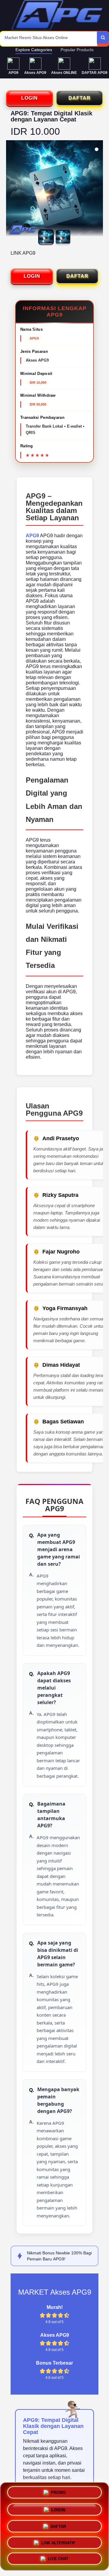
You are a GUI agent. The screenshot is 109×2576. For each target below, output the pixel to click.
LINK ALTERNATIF (58, 2540)
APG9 (32, 536)
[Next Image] (98, 190)
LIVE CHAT (58, 2557)
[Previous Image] (11, 190)
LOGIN (30, 98)
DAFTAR (79, 98)
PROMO (58, 2492)
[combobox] (49, 39)
